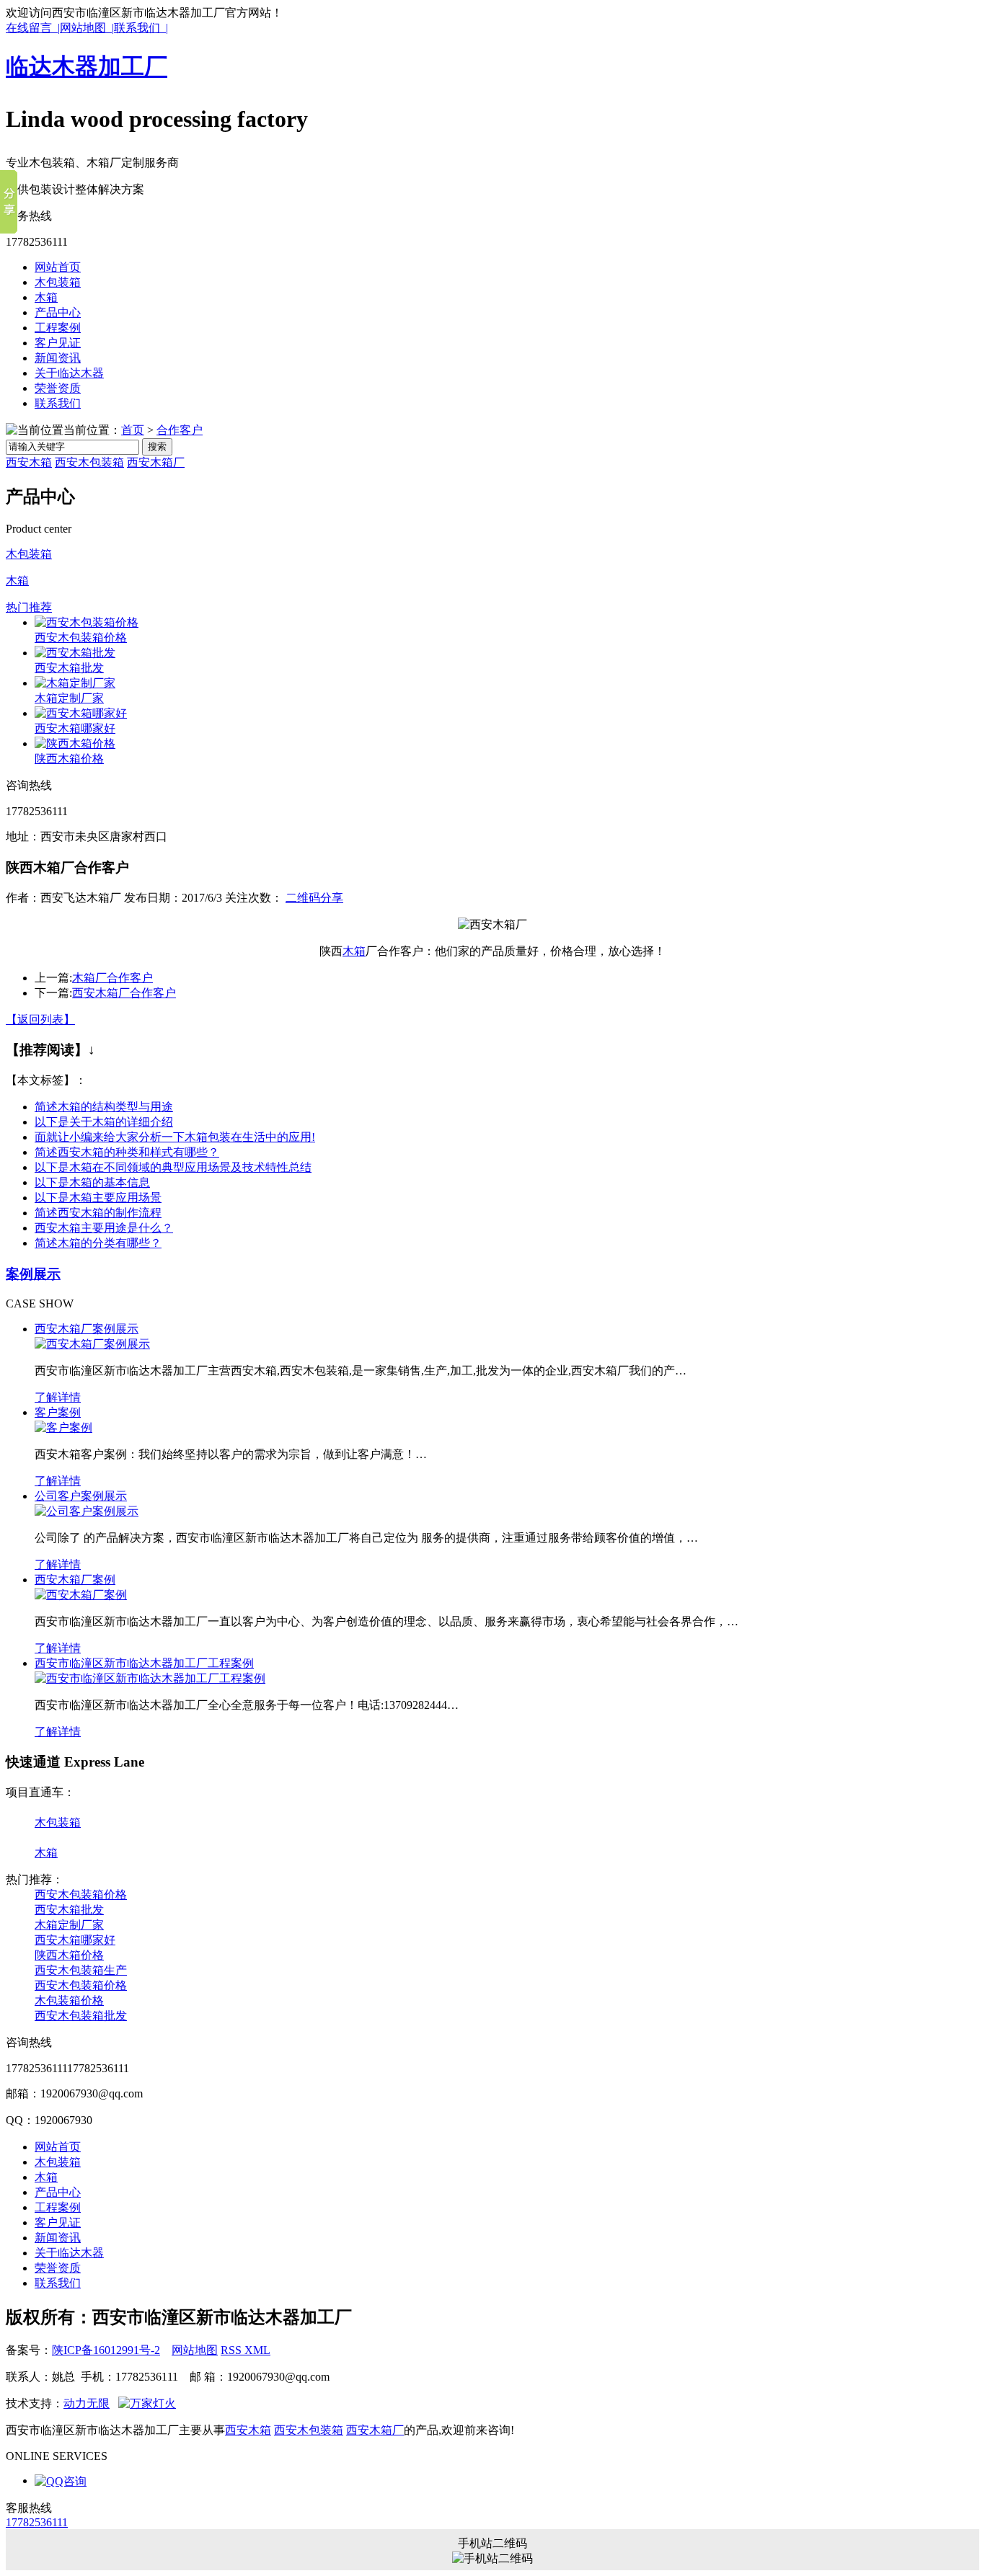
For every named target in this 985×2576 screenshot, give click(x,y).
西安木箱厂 (156, 462)
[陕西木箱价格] (75, 743)
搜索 (157, 447)
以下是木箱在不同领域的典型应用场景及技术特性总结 (173, 1167)
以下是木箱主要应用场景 (98, 1198)
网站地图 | (87, 28)
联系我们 (58, 403)
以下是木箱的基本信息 (92, 1182)
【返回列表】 (40, 1020)
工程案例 (58, 328)
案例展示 (33, 1274)
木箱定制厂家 (69, 698)
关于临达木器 (69, 373)
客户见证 (58, 343)
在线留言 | (33, 28)
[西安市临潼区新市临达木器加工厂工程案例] (150, 1678)
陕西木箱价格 (69, 759)
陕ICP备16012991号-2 (106, 2350)
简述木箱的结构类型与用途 (104, 1107)
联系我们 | (141, 28)
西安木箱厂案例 (75, 1580)
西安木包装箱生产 (81, 1970)
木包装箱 (58, 282)
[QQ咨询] (61, 2480)
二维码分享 (314, 898)
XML (257, 2350)
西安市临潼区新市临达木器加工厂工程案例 (144, 1663)
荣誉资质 (58, 388)
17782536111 (37, 2522)
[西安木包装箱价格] (87, 622)
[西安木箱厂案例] (81, 1595)
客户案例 (58, 1412)
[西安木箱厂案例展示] (92, 1344)
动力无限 (87, 2403)
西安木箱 (29, 462)
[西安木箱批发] (75, 653)
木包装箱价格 (69, 2000)
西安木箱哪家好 (75, 728)
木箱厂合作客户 (112, 978)
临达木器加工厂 (87, 66)
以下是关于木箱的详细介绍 (104, 1122)
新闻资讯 (58, 358)
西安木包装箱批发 (81, 2016)
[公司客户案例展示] (87, 1511)
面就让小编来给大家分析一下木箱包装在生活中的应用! (175, 1137)
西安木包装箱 (89, 462)
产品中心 (58, 312)
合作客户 (180, 430)
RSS (233, 2350)
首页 (133, 430)
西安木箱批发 (69, 668)
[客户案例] (63, 1427)
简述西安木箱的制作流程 (98, 1213)
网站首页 (58, 267)
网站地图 (195, 2350)
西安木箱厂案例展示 (87, 1329)
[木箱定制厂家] (75, 683)
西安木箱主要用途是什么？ (104, 1228)
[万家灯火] (147, 2403)
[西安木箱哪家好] (81, 713)
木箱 (46, 297)
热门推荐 (29, 607)
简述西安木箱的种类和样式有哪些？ (127, 1152)
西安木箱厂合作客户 (124, 993)
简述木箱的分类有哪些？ (98, 1243)
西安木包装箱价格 (81, 638)
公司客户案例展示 (81, 1496)
